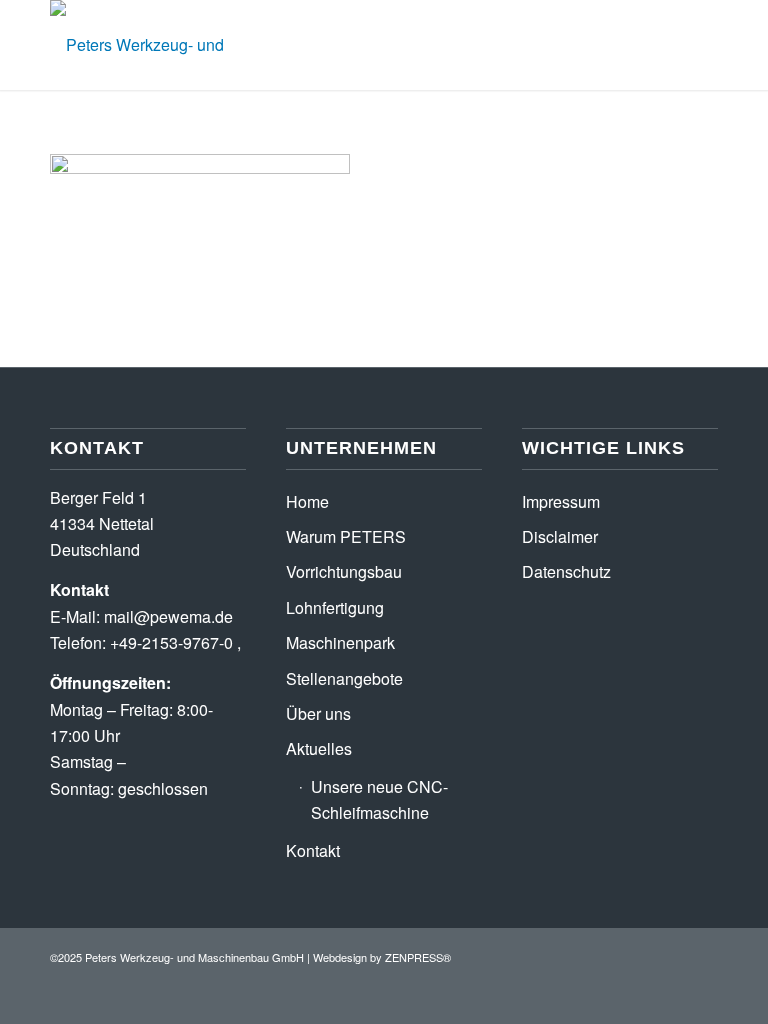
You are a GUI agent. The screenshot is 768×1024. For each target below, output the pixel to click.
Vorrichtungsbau (344, 571)
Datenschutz (566, 571)
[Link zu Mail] (703, 954)
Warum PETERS (346, 536)
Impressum (561, 501)
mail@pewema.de (168, 616)
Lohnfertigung (335, 607)
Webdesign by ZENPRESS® (382, 957)
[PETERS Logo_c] (185, 45)
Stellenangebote (344, 678)
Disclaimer (560, 536)
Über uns (318, 713)
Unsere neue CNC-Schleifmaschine (379, 799)
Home (307, 501)
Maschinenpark (340, 642)
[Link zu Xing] (673, 954)
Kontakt (313, 850)
